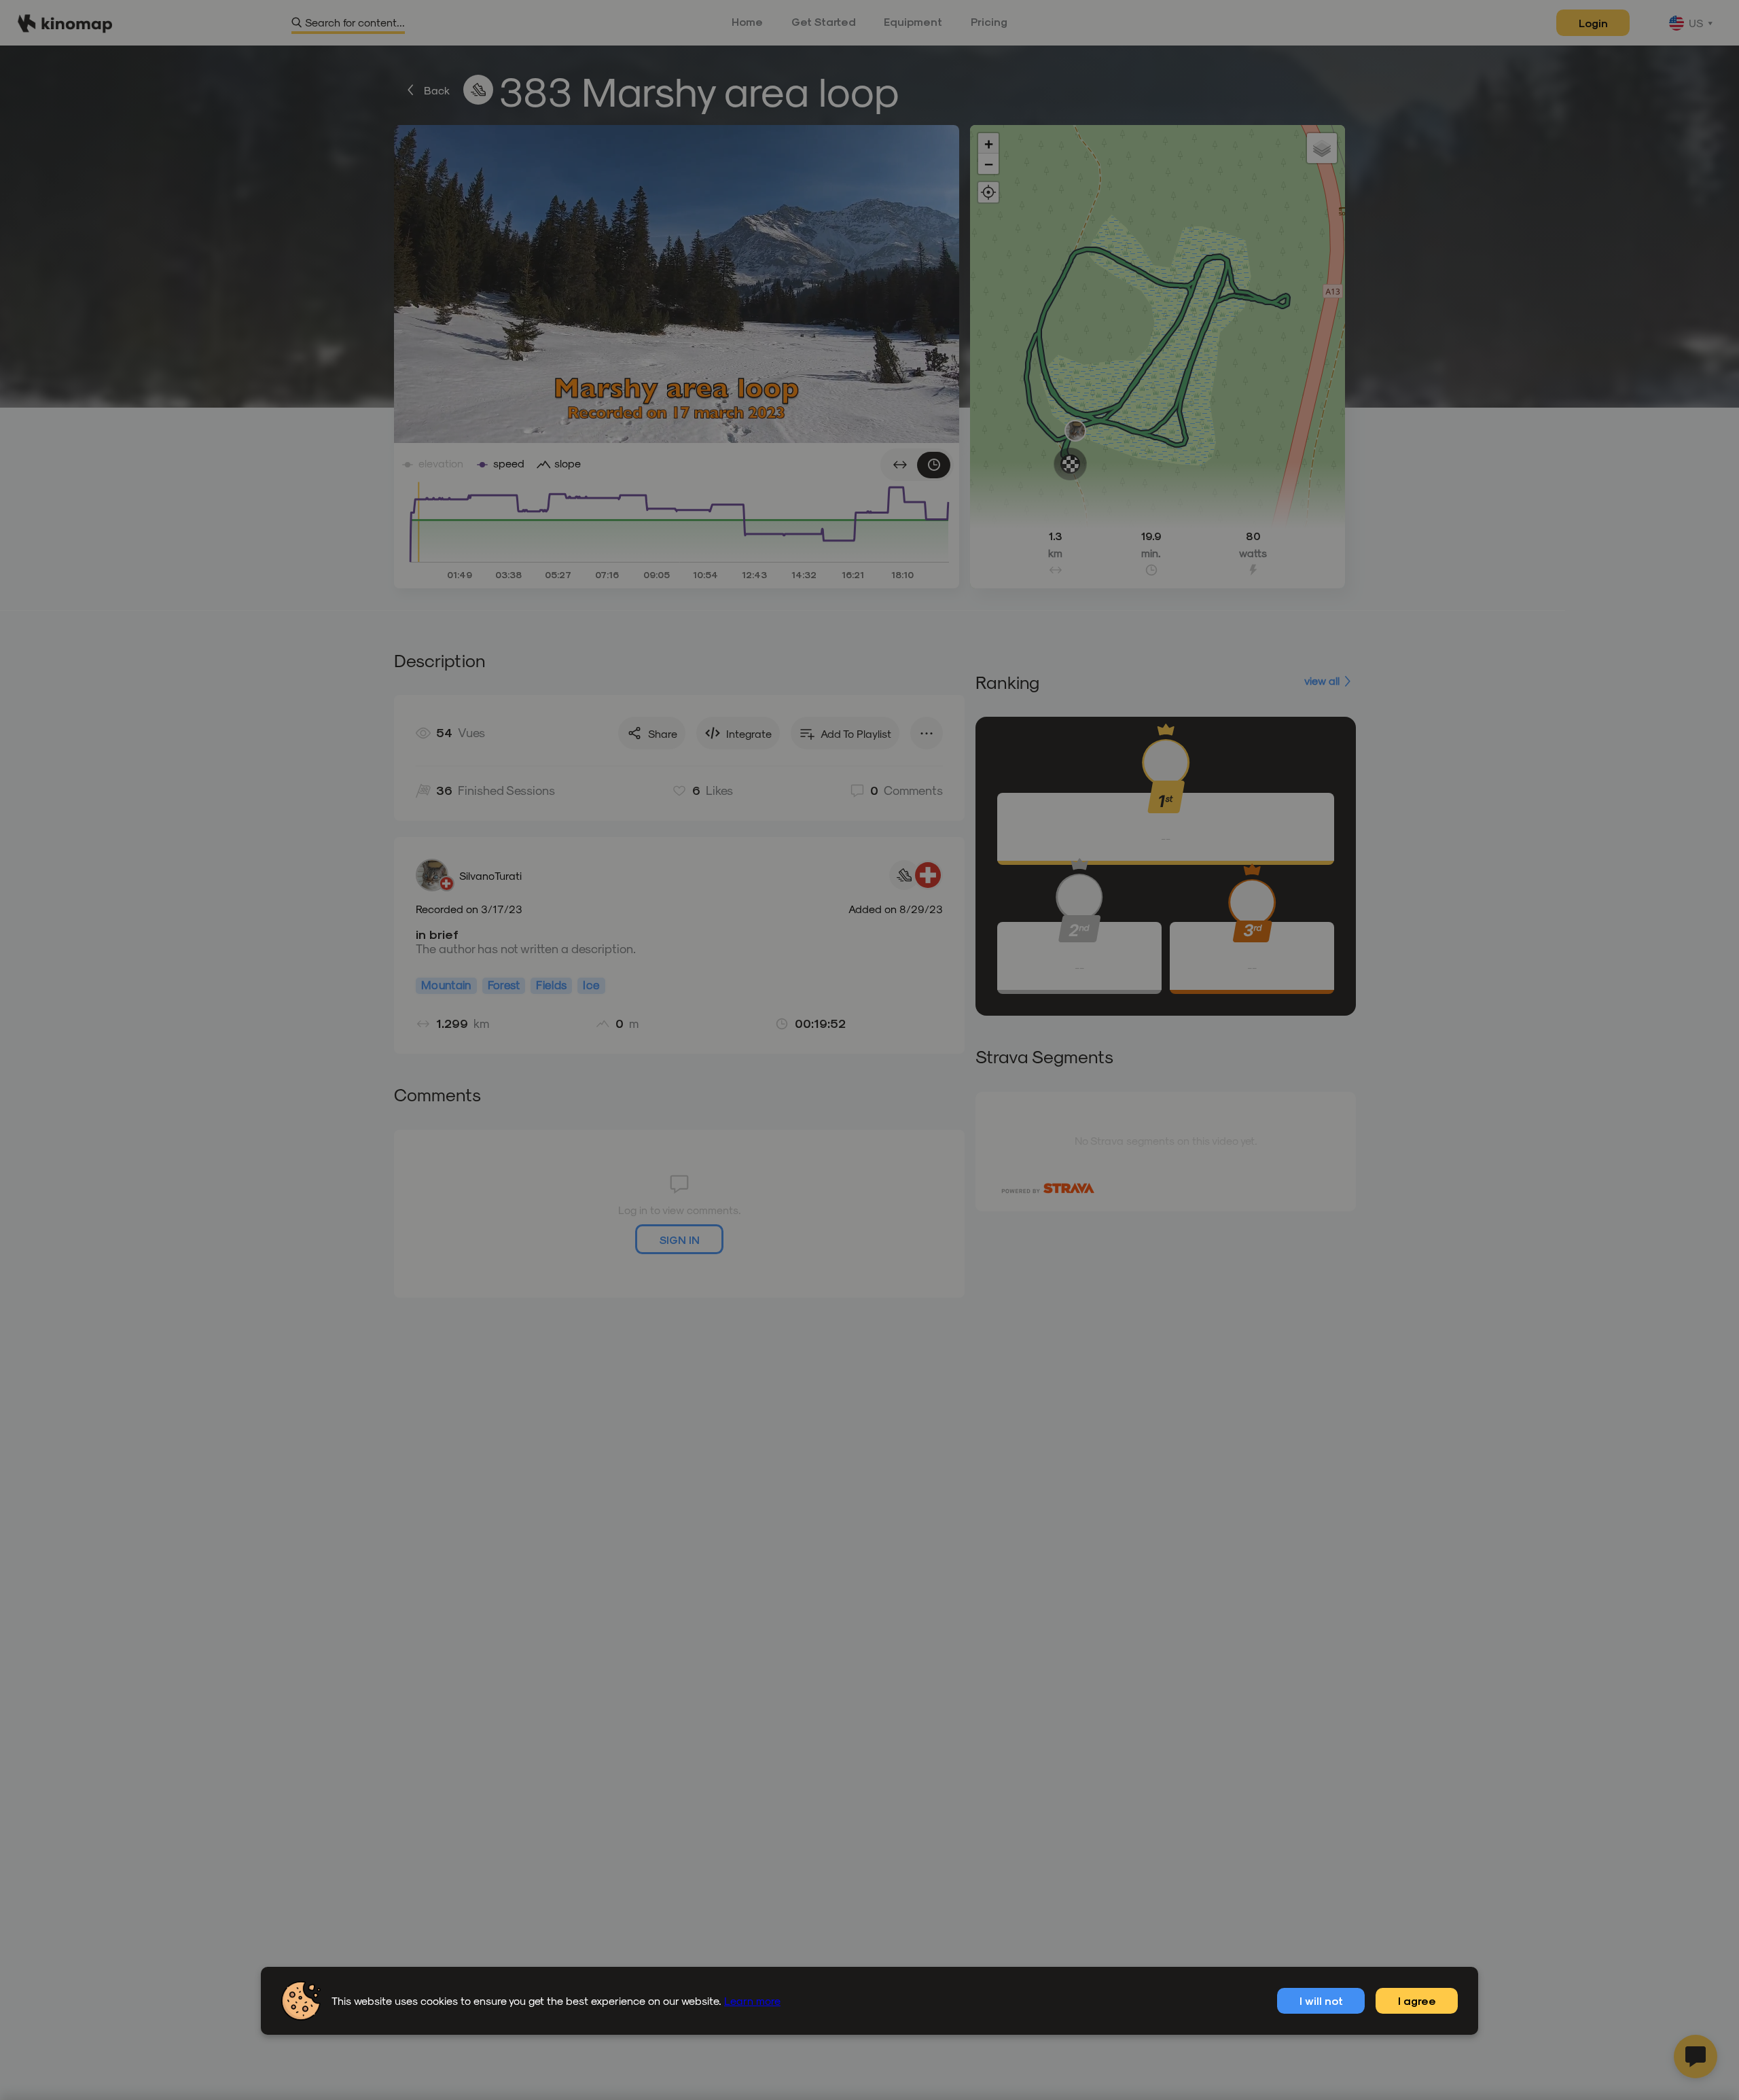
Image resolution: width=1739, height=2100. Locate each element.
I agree (1417, 2000)
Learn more (752, 2000)
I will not (1321, 2000)
